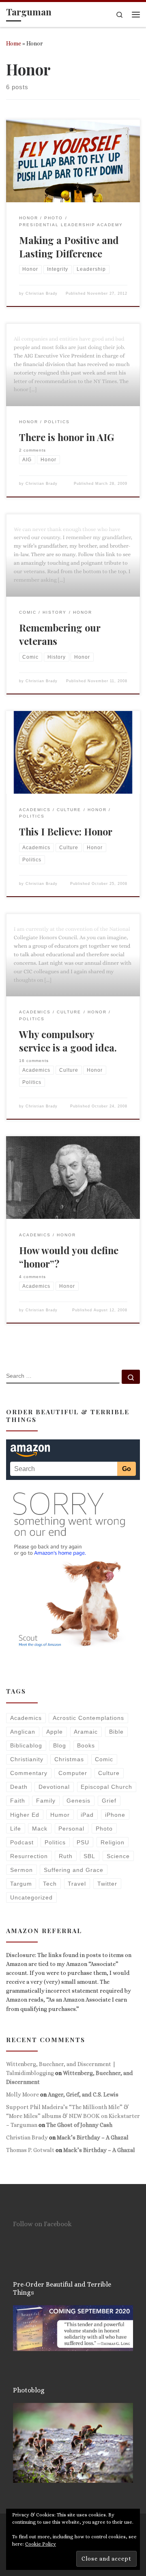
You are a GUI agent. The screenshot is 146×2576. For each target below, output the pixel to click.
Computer (73, 1773)
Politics (55, 1842)
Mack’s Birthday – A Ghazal (93, 2137)
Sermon (21, 1870)
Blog (60, 1745)
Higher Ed (25, 1815)
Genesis (78, 1801)
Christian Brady (42, 293)
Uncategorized (31, 1897)
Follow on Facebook (42, 2224)
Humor (60, 1815)
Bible (116, 1732)
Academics (26, 1718)
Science (118, 1856)
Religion (113, 1842)
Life (16, 1829)
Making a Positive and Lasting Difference (69, 247)
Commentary (29, 1773)
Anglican (23, 1732)
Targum (21, 1884)
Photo (104, 1829)
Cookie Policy (41, 2544)
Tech (50, 1884)
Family (46, 1801)
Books (86, 1745)
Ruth (66, 1856)
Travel (77, 1884)
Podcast (22, 1842)
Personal (71, 1829)
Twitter (107, 1884)
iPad (87, 1815)
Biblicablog (26, 1745)
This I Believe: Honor (66, 831)
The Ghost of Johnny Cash (79, 2125)
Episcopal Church (106, 1787)
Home (14, 43)
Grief (109, 1801)
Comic (104, 1759)
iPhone (115, 1815)
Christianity (27, 1759)
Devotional (54, 1787)
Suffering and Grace (74, 1870)
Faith (18, 1801)
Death (19, 1787)
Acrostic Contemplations (88, 1718)
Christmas (69, 1759)
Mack (40, 1829)
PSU (83, 1842)
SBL (89, 1856)
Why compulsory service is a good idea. (68, 1041)
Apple (55, 1732)
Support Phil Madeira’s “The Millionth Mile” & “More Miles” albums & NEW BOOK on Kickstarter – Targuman (73, 2116)
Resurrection (29, 1856)
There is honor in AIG (67, 437)
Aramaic (86, 1732)
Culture (109, 1773)
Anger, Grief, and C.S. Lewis (83, 2094)
